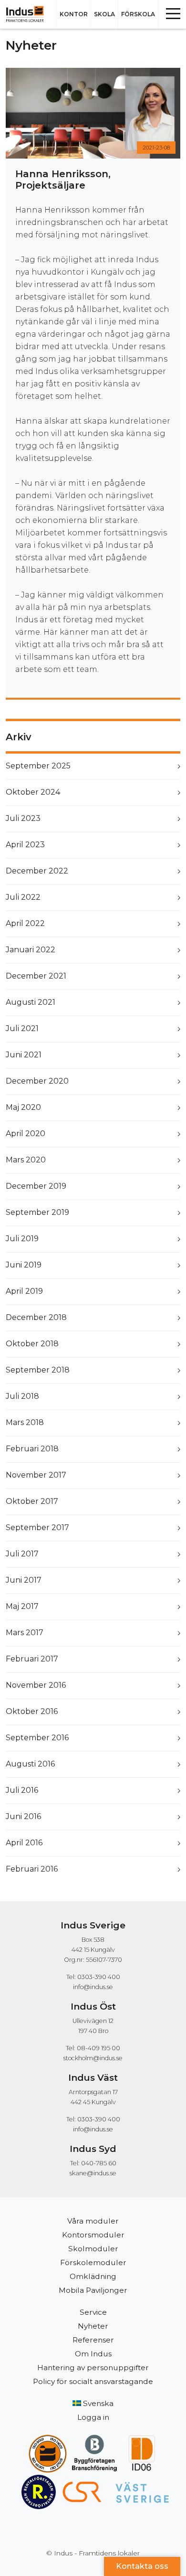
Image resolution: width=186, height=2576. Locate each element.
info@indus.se (93, 1987)
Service (93, 2312)
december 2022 (37, 871)
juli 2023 (23, 818)
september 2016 (37, 1738)
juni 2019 (24, 1265)
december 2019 (36, 1186)
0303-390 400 (99, 1977)
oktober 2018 (32, 1344)
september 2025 (38, 766)
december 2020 (37, 1081)
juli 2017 (22, 1554)
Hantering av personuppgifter (93, 2368)
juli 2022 (23, 897)
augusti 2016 (30, 1764)
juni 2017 (24, 1580)
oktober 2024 (33, 792)
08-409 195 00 (98, 2048)
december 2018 (36, 1317)
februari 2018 (32, 1449)
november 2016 (36, 1685)
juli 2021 (22, 1028)
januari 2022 (31, 950)
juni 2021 (24, 1055)
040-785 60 (99, 2163)
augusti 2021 (31, 1002)
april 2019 (24, 1291)
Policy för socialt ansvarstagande (93, 2381)
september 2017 (37, 1528)
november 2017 (36, 1475)
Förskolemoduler (93, 2262)
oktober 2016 (32, 1711)
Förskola (138, 14)
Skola (104, 14)
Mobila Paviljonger (93, 2290)
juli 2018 (22, 1396)
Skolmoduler (93, 2249)
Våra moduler (93, 2221)
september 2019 (37, 1212)
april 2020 (26, 1134)
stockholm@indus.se (93, 2058)
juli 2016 (22, 1790)
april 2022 (25, 923)
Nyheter (93, 2326)
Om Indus (93, 2354)
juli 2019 (22, 1239)
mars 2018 (25, 1422)
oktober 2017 (32, 1501)
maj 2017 (22, 1606)
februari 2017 (32, 1659)
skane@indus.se (93, 2173)
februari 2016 (32, 1869)
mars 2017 (25, 1633)
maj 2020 (23, 1107)
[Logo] (48, 2439)
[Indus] (28, 14)
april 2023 (25, 845)
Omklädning (93, 2276)
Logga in (93, 2417)
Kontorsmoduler (93, 2235)
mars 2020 (26, 1160)
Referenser (93, 2340)
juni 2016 (23, 1816)
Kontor (74, 14)
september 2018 (38, 1370)
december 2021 (36, 976)
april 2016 (24, 1843)
